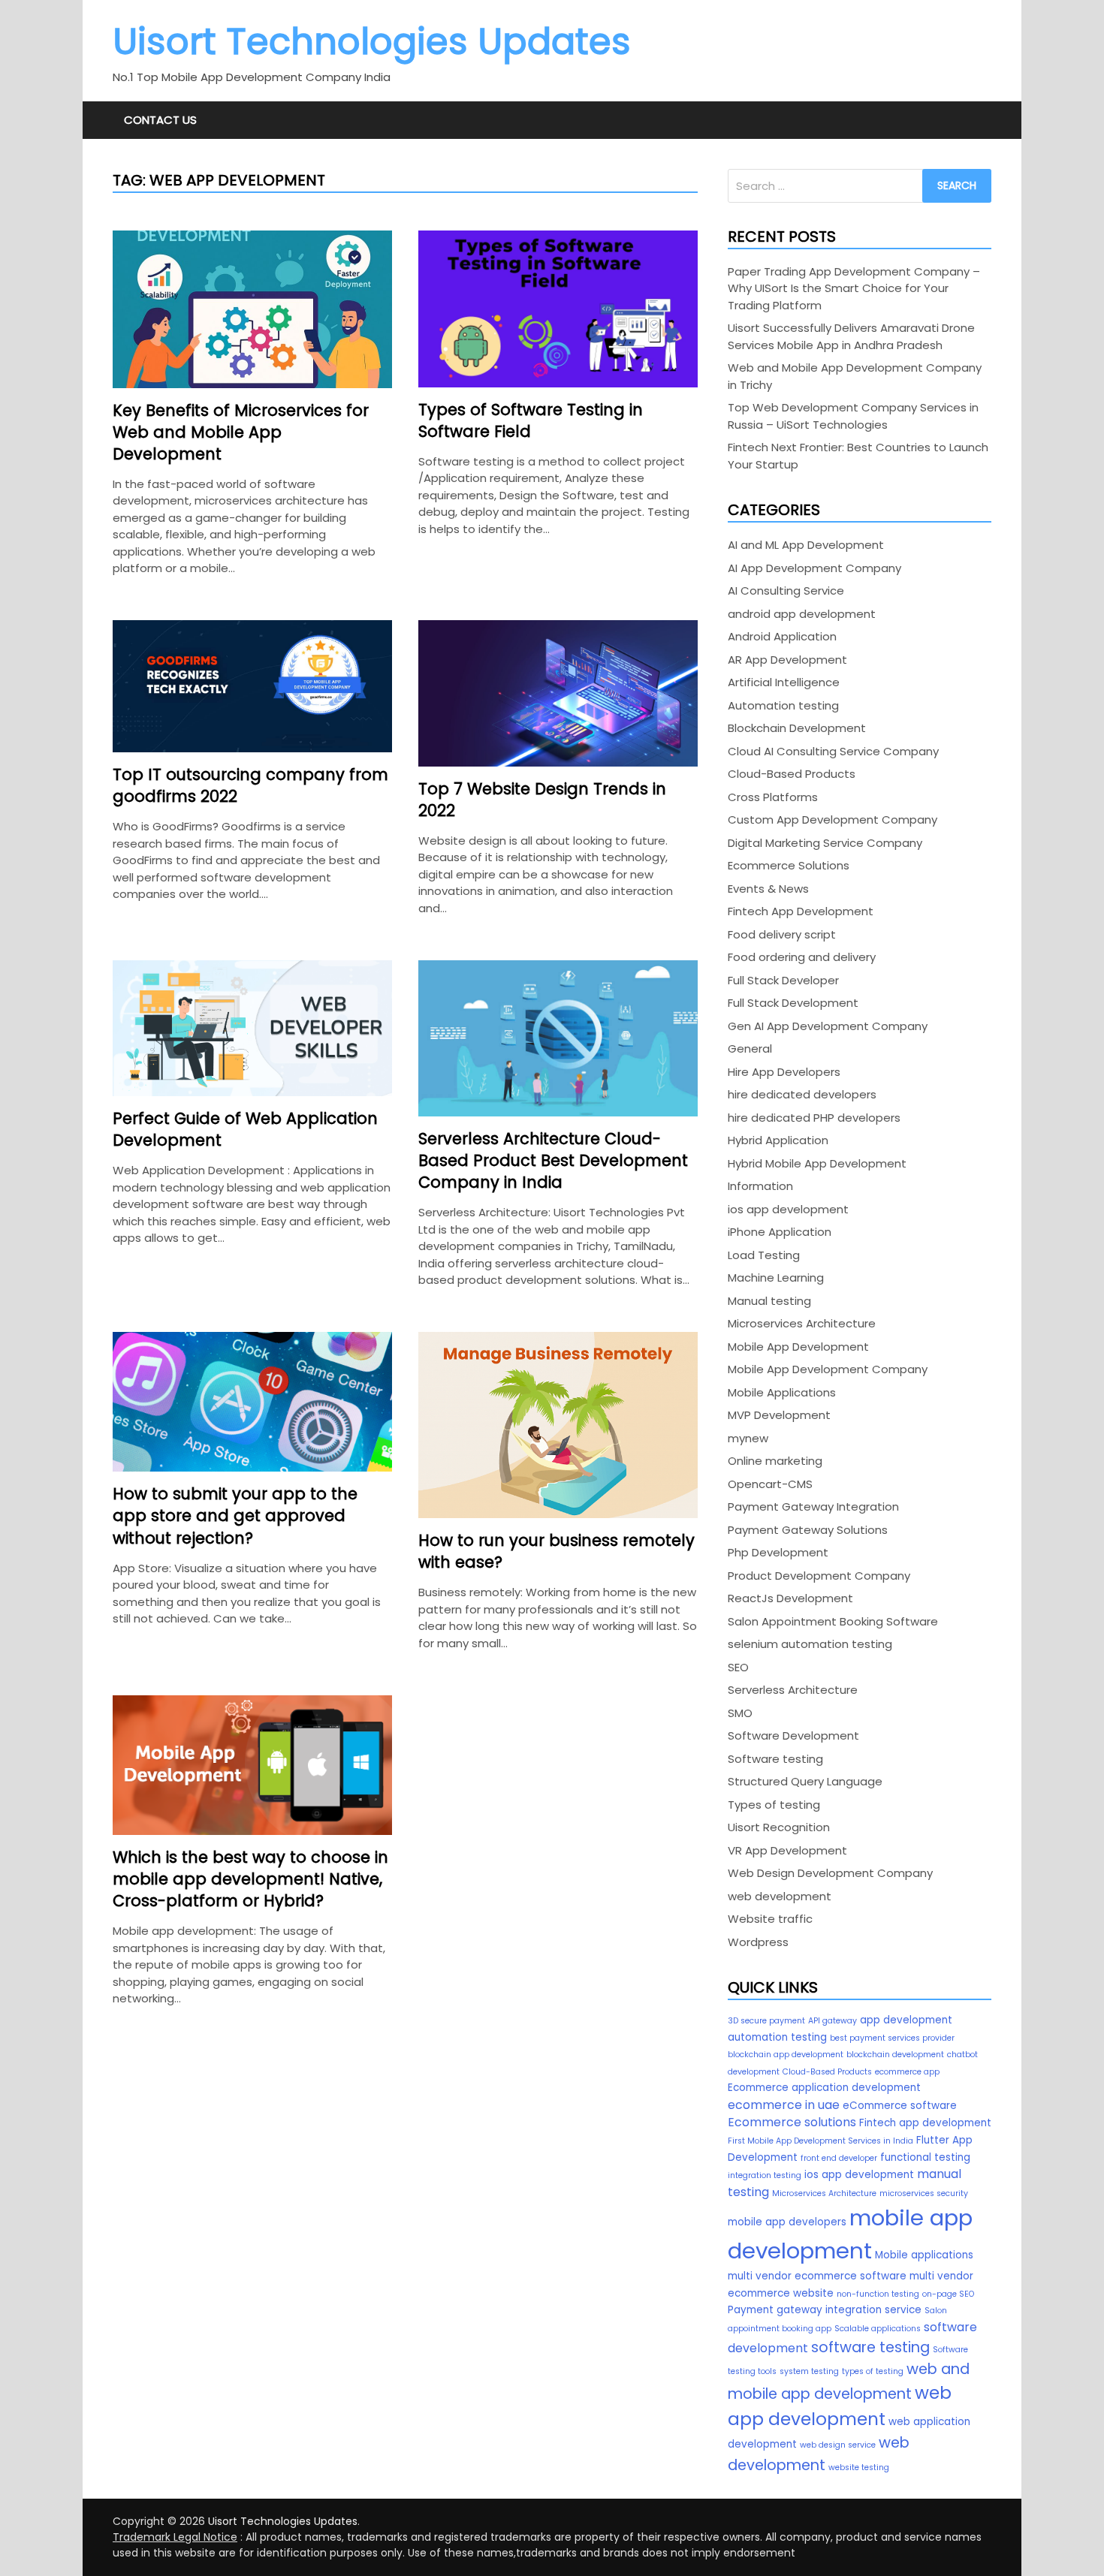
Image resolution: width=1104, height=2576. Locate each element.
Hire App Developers (784, 1072)
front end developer (839, 2158)
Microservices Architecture (802, 1323)
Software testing (775, 1759)
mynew (748, 1438)
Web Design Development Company (830, 1873)
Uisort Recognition (779, 1827)
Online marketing (775, 1461)
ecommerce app (907, 2072)
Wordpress (758, 1942)
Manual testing (769, 1301)
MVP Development (779, 1415)
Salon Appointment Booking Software (833, 1621)
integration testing (765, 2175)
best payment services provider (892, 2038)
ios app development (788, 1209)
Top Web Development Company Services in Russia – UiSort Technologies (853, 416)
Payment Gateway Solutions (808, 1530)
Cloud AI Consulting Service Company (833, 751)
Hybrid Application (778, 1140)
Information (760, 1186)
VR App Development (787, 1850)
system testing (809, 2371)
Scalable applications (878, 2329)
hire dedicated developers (802, 1094)
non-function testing (878, 2294)
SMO (740, 1713)
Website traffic (770, 1919)
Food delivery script (782, 934)
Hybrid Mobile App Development (817, 1163)
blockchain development (895, 2055)
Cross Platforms (773, 797)
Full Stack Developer (783, 980)
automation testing (777, 2037)
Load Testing (764, 1255)
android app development (802, 614)
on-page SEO (948, 2294)
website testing (859, 2468)
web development (780, 1896)
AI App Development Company (814, 568)
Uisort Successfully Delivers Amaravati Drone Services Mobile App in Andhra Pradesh (851, 336)
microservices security (924, 2193)
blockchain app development (786, 2055)
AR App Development (787, 660)
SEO (738, 1667)
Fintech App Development (801, 911)
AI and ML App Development (806, 545)
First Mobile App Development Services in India (820, 2141)
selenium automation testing (810, 1644)
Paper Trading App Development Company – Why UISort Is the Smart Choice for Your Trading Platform (854, 288)
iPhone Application (780, 1232)
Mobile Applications (782, 1392)
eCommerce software (900, 2106)
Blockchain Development (797, 728)
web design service (838, 2445)
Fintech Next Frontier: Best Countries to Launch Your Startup (858, 456)
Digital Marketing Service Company (825, 843)
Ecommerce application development (824, 2088)
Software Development (793, 1735)
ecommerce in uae (784, 2105)
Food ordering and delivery (802, 957)
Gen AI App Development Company (828, 1026)
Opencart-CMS (770, 1484)
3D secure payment (766, 2021)
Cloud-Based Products (792, 774)
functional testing (925, 2157)
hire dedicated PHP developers (814, 1118)
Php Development (778, 1552)
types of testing (873, 2371)
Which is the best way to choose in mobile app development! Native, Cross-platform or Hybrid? (250, 1879)
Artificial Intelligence (784, 682)
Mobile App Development (798, 1347)
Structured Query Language (805, 1781)
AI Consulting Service (786, 591)
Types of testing (774, 1805)
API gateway (833, 2021)
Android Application (782, 636)
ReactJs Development (790, 1598)
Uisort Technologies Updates (372, 42)
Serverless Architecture (793, 1690)
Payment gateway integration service (825, 2310)
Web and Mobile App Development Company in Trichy (855, 376)
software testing (870, 2347)
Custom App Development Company (833, 819)
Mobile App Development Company (828, 1369)
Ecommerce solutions (792, 2122)
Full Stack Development (793, 1003)
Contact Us (160, 120)
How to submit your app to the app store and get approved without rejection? (235, 1515)
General (750, 1048)
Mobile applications (924, 2255)
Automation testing (783, 705)
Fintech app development (925, 2123)
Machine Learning (776, 1277)
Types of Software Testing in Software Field (531, 420)
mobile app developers (787, 2222)
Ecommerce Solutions (789, 865)
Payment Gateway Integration (813, 1506)
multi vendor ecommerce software (817, 2276)
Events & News (768, 889)
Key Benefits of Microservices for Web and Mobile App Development (241, 432)
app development (906, 2020)
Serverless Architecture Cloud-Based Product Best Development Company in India (553, 1160)
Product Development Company (819, 1576)
